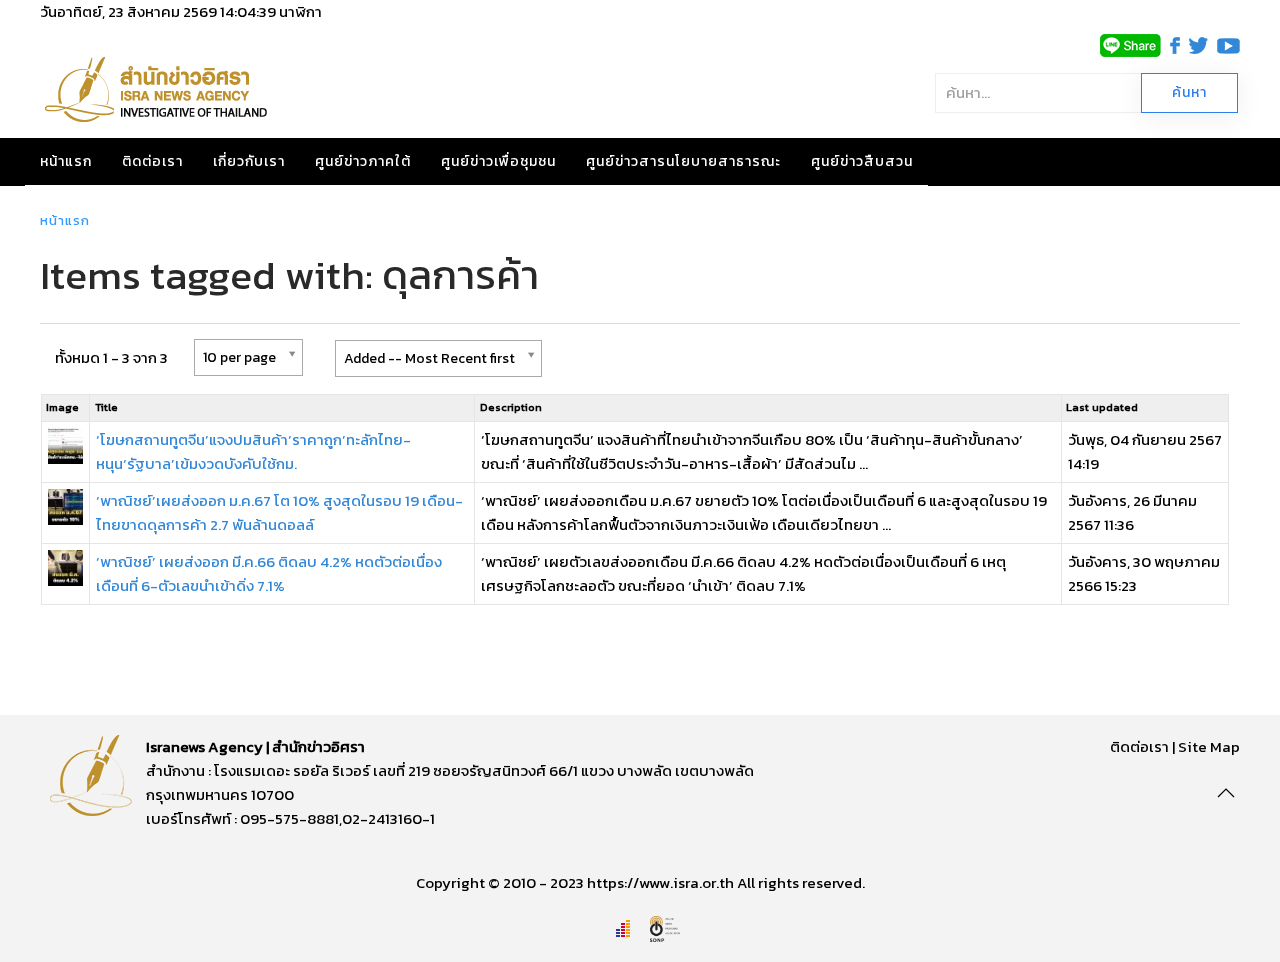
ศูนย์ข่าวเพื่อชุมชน (498, 161)
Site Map (1209, 746)
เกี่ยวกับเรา (249, 161)
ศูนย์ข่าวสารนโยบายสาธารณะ (683, 161)
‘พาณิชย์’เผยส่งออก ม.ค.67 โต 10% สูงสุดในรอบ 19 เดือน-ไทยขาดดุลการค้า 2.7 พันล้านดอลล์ (279, 512)
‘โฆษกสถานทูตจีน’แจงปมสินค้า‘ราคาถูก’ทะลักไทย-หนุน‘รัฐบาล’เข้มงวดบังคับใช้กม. (253, 451)
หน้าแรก (66, 161)
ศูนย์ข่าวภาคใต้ (363, 161)
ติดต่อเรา (152, 161)
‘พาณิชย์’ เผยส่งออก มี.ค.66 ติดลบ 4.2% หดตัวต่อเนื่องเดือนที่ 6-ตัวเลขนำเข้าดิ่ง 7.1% (269, 573)
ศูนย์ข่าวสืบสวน (862, 161)
